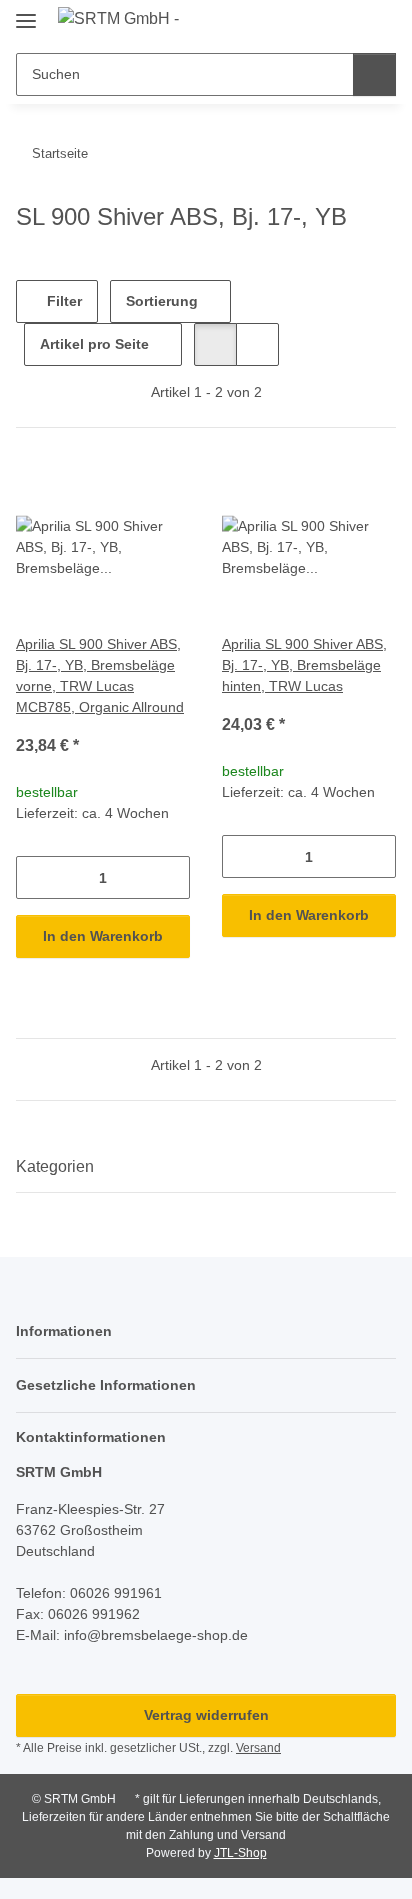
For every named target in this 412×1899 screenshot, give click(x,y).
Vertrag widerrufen (206, 1715)
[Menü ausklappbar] (26, 12)
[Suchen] (374, 74)
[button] (317, 22)
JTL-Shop (240, 1853)
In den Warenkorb (103, 936)
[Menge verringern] (31, 877)
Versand (258, 1748)
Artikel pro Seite (94, 344)
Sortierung (162, 301)
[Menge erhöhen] (174, 877)
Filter (62, 301)
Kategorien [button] (55, 1166)
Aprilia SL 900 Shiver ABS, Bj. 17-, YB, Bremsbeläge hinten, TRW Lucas (304, 665)
